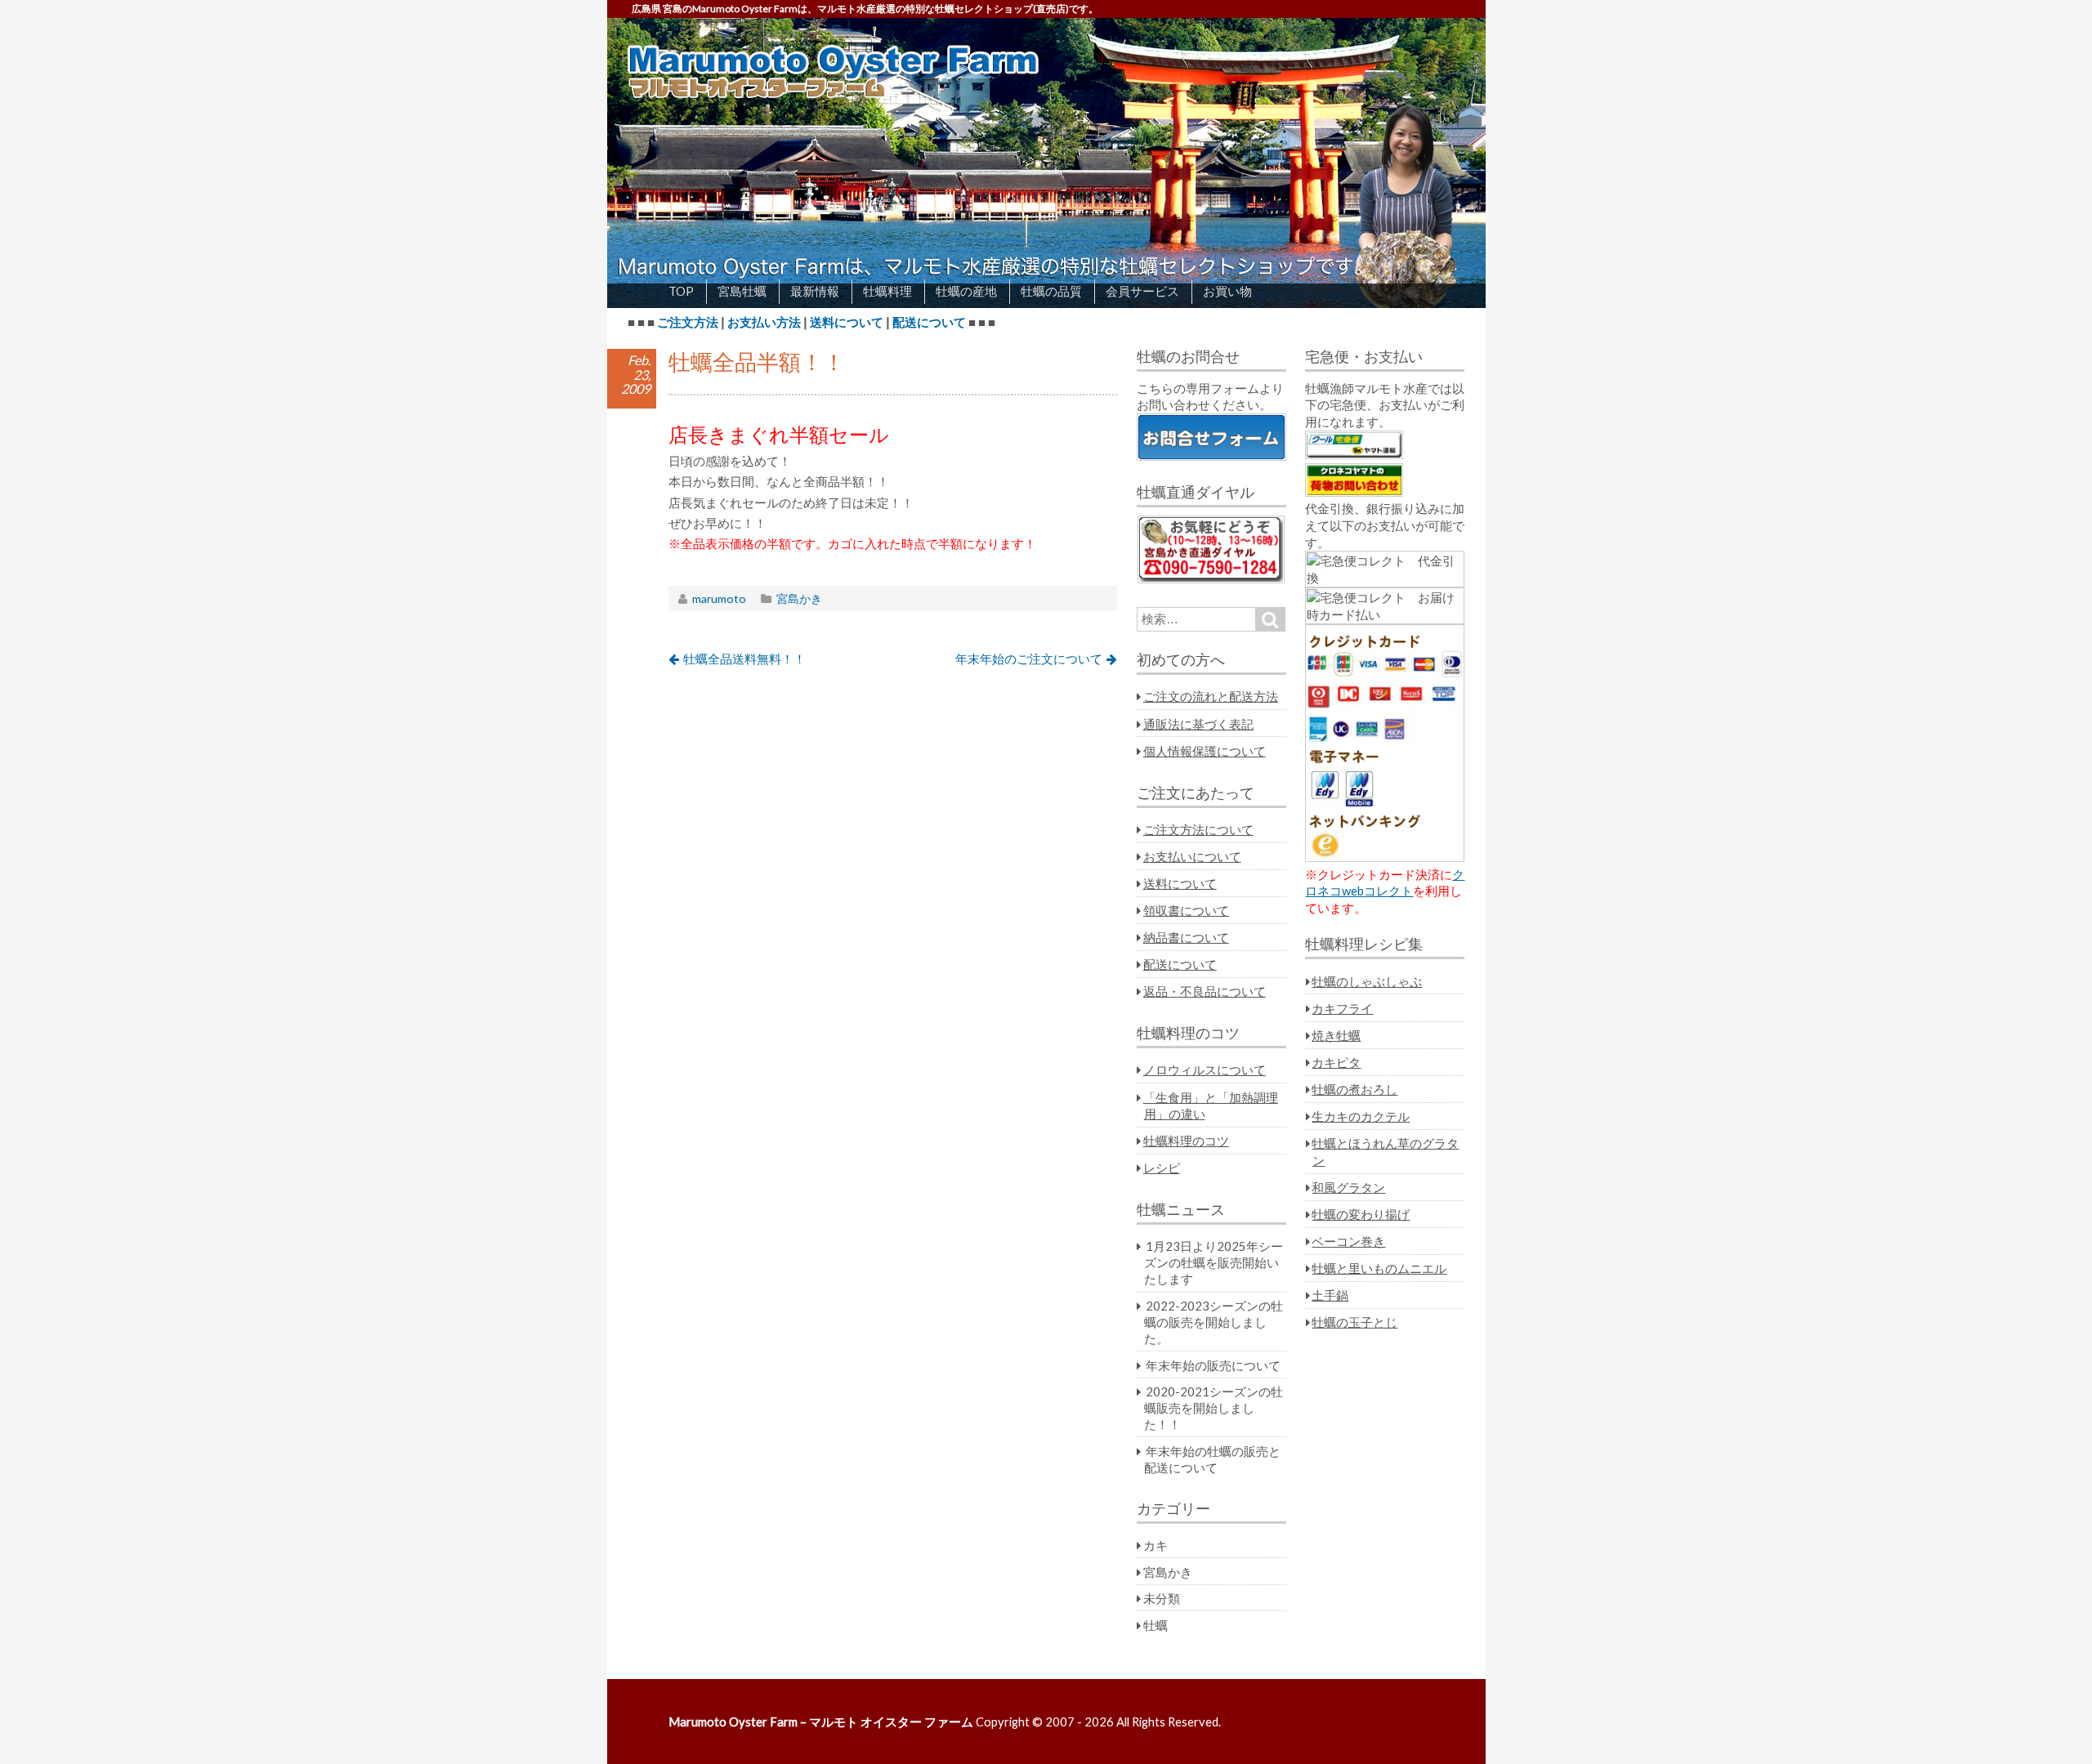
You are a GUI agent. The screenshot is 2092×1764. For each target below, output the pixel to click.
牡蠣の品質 (1051, 291)
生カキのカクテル (1361, 1116)
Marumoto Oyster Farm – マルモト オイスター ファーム (821, 1722)
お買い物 (1227, 291)
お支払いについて (1192, 856)
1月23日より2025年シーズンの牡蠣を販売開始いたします (1214, 1262)
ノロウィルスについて (1205, 1070)
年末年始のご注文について (1029, 659)
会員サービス (1142, 291)
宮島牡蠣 (742, 291)
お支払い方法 (764, 322)
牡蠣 (1156, 1625)
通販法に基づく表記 (1198, 724)
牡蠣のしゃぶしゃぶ (1367, 981)
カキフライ (1342, 1008)
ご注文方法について (1198, 829)
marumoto (719, 598)
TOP (681, 291)
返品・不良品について (1205, 991)
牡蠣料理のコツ (1186, 1141)
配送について (929, 322)
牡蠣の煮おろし (1354, 1089)
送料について (847, 322)
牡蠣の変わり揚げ (1361, 1214)
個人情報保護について (1205, 751)
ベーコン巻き (1348, 1241)
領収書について (1186, 910)
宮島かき (799, 598)
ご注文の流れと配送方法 (1211, 696)
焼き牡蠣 (1336, 1035)
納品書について (1186, 937)
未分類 (1162, 1598)
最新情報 (815, 291)
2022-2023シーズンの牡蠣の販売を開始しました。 (1214, 1322)
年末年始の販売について (1213, 1365)
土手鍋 (1330, 1295)
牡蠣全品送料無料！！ (744, 659)
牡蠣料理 (887, 291)
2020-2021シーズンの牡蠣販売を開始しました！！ (1214, 1408)
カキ (1156, 1545)
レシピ (1162, 1168)
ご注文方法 (688, 322)
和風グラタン (1348, 1187)
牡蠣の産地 (966, 291)
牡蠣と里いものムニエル (1379, 1268)
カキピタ (1336, 1062)
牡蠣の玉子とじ (1354, 1322)
